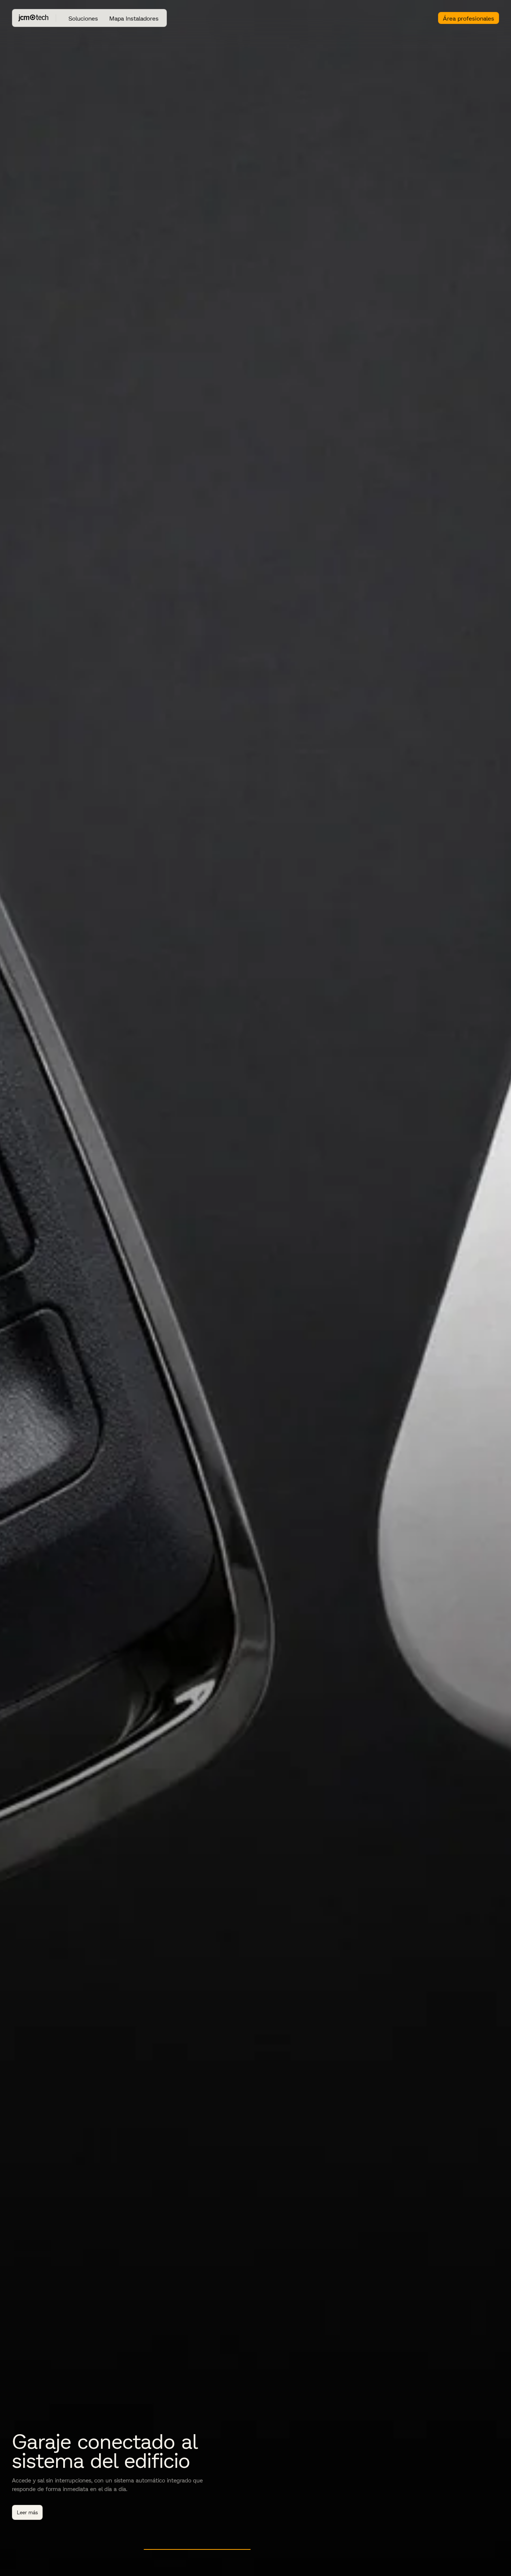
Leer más (484, 2512)
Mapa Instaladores (134, 18)
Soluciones (83, 18)
